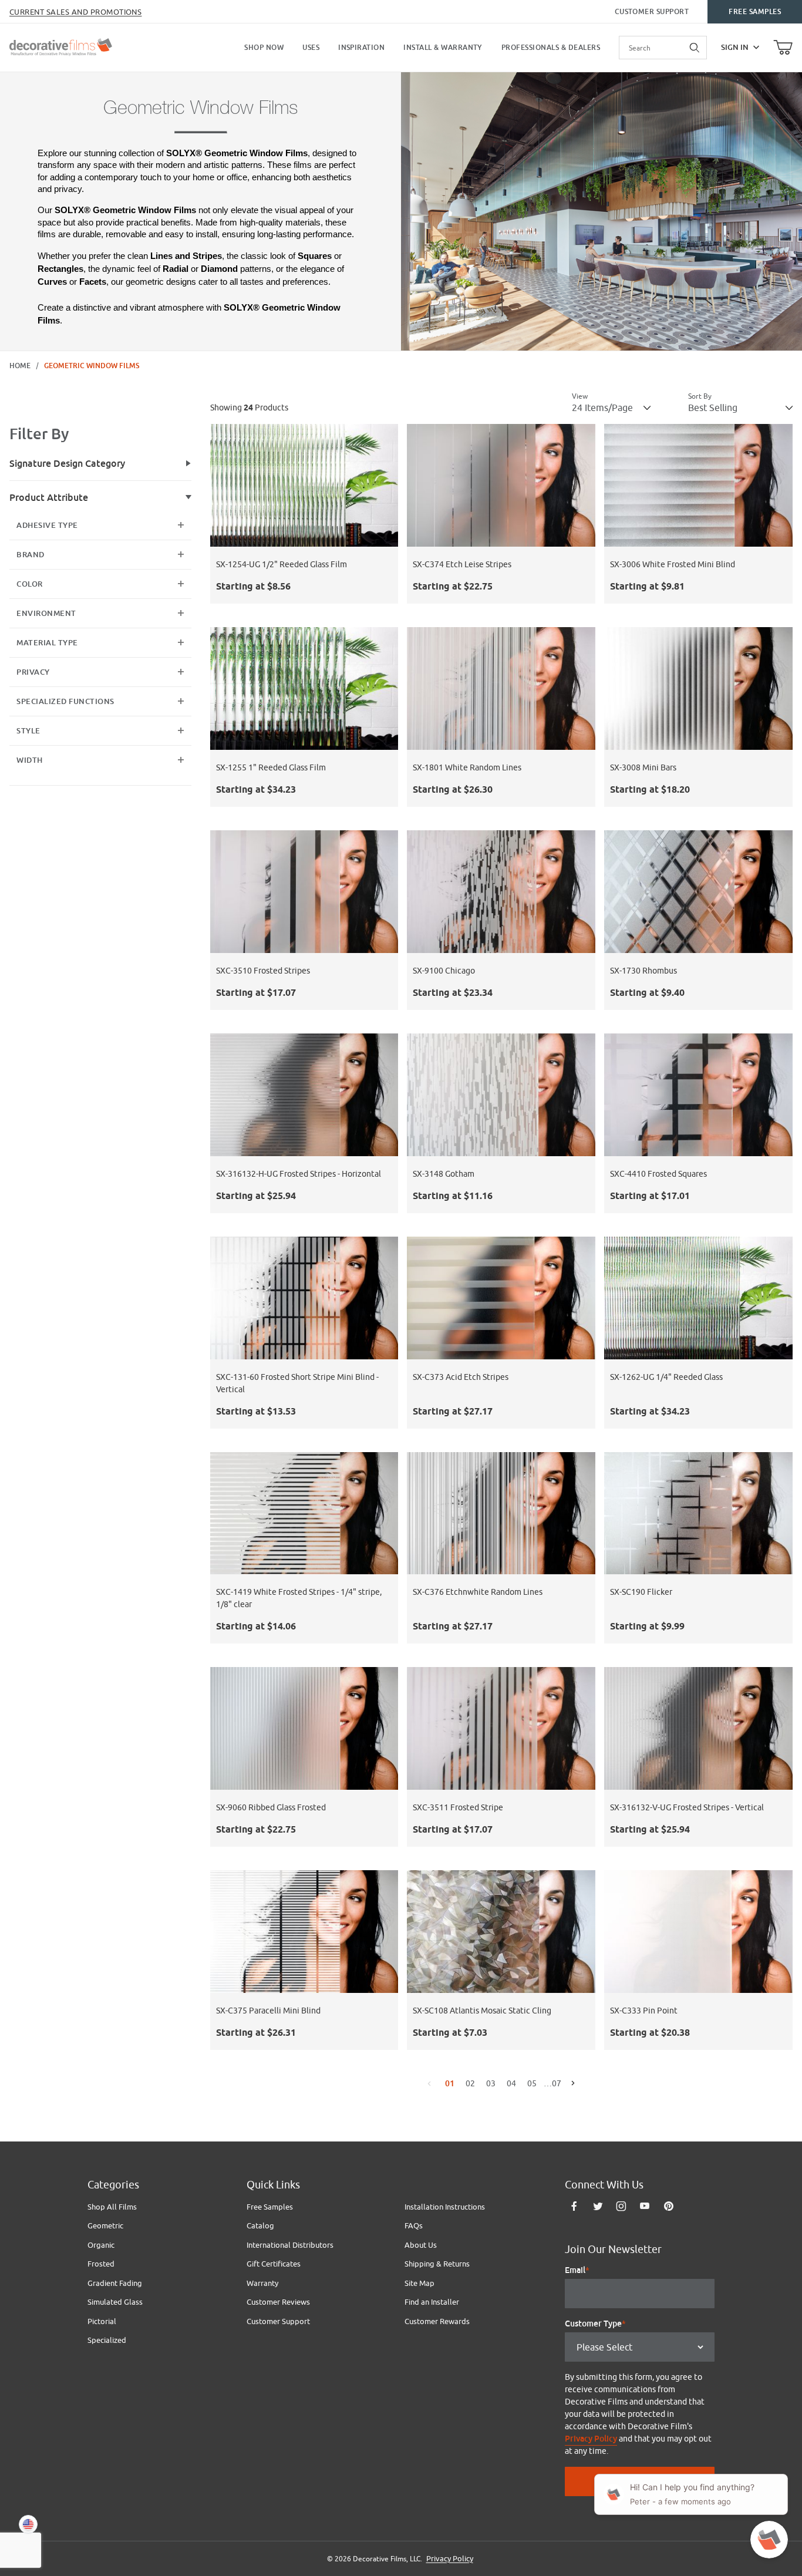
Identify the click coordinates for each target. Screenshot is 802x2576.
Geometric (105, 2225)
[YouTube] (645, 2206)
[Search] (695, 48)
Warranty (262, 2283)
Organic (101, 2245)
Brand (31, 555)
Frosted (101, 2264)
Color (30, 584)
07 (552, 2083)
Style (28, 731)
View (580, 396)
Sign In (735, 47)
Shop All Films (112, 2207)
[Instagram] (621, 2206)
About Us (421, 2245)
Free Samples (755, 12)
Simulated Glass (115, 2302)
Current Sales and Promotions (75, 12)
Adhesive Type (47, 525)
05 (532, 2083)
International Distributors (290, 2245)
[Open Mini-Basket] (783, 48)
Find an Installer (432, 2302)
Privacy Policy (591, 2439)
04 (511, 2083)
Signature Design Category (67, 464)
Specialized (107, 2340)
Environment (46, 613)
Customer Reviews (278, 2302)
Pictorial (102, 2321)
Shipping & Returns (437, 2264)
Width (30, 760)
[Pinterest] (668, 2206)
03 (491, 2083)
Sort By (700, 396)
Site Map (419, 2283)
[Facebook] (574, 2206)
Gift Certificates (274, 2264)
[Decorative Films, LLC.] (61, 46)
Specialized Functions (65, 701)
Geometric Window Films (92, 366)
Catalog (260, 2225)
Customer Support (652, 12)
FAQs (414, 2225)
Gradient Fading (115, 2283)
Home (20, 366)
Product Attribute (49, 498)
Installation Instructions (445, 2207)
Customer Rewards (437, 2321)
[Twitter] (598, 2206)
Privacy (33, 672)
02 (470, 2083)
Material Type (47, 643)
